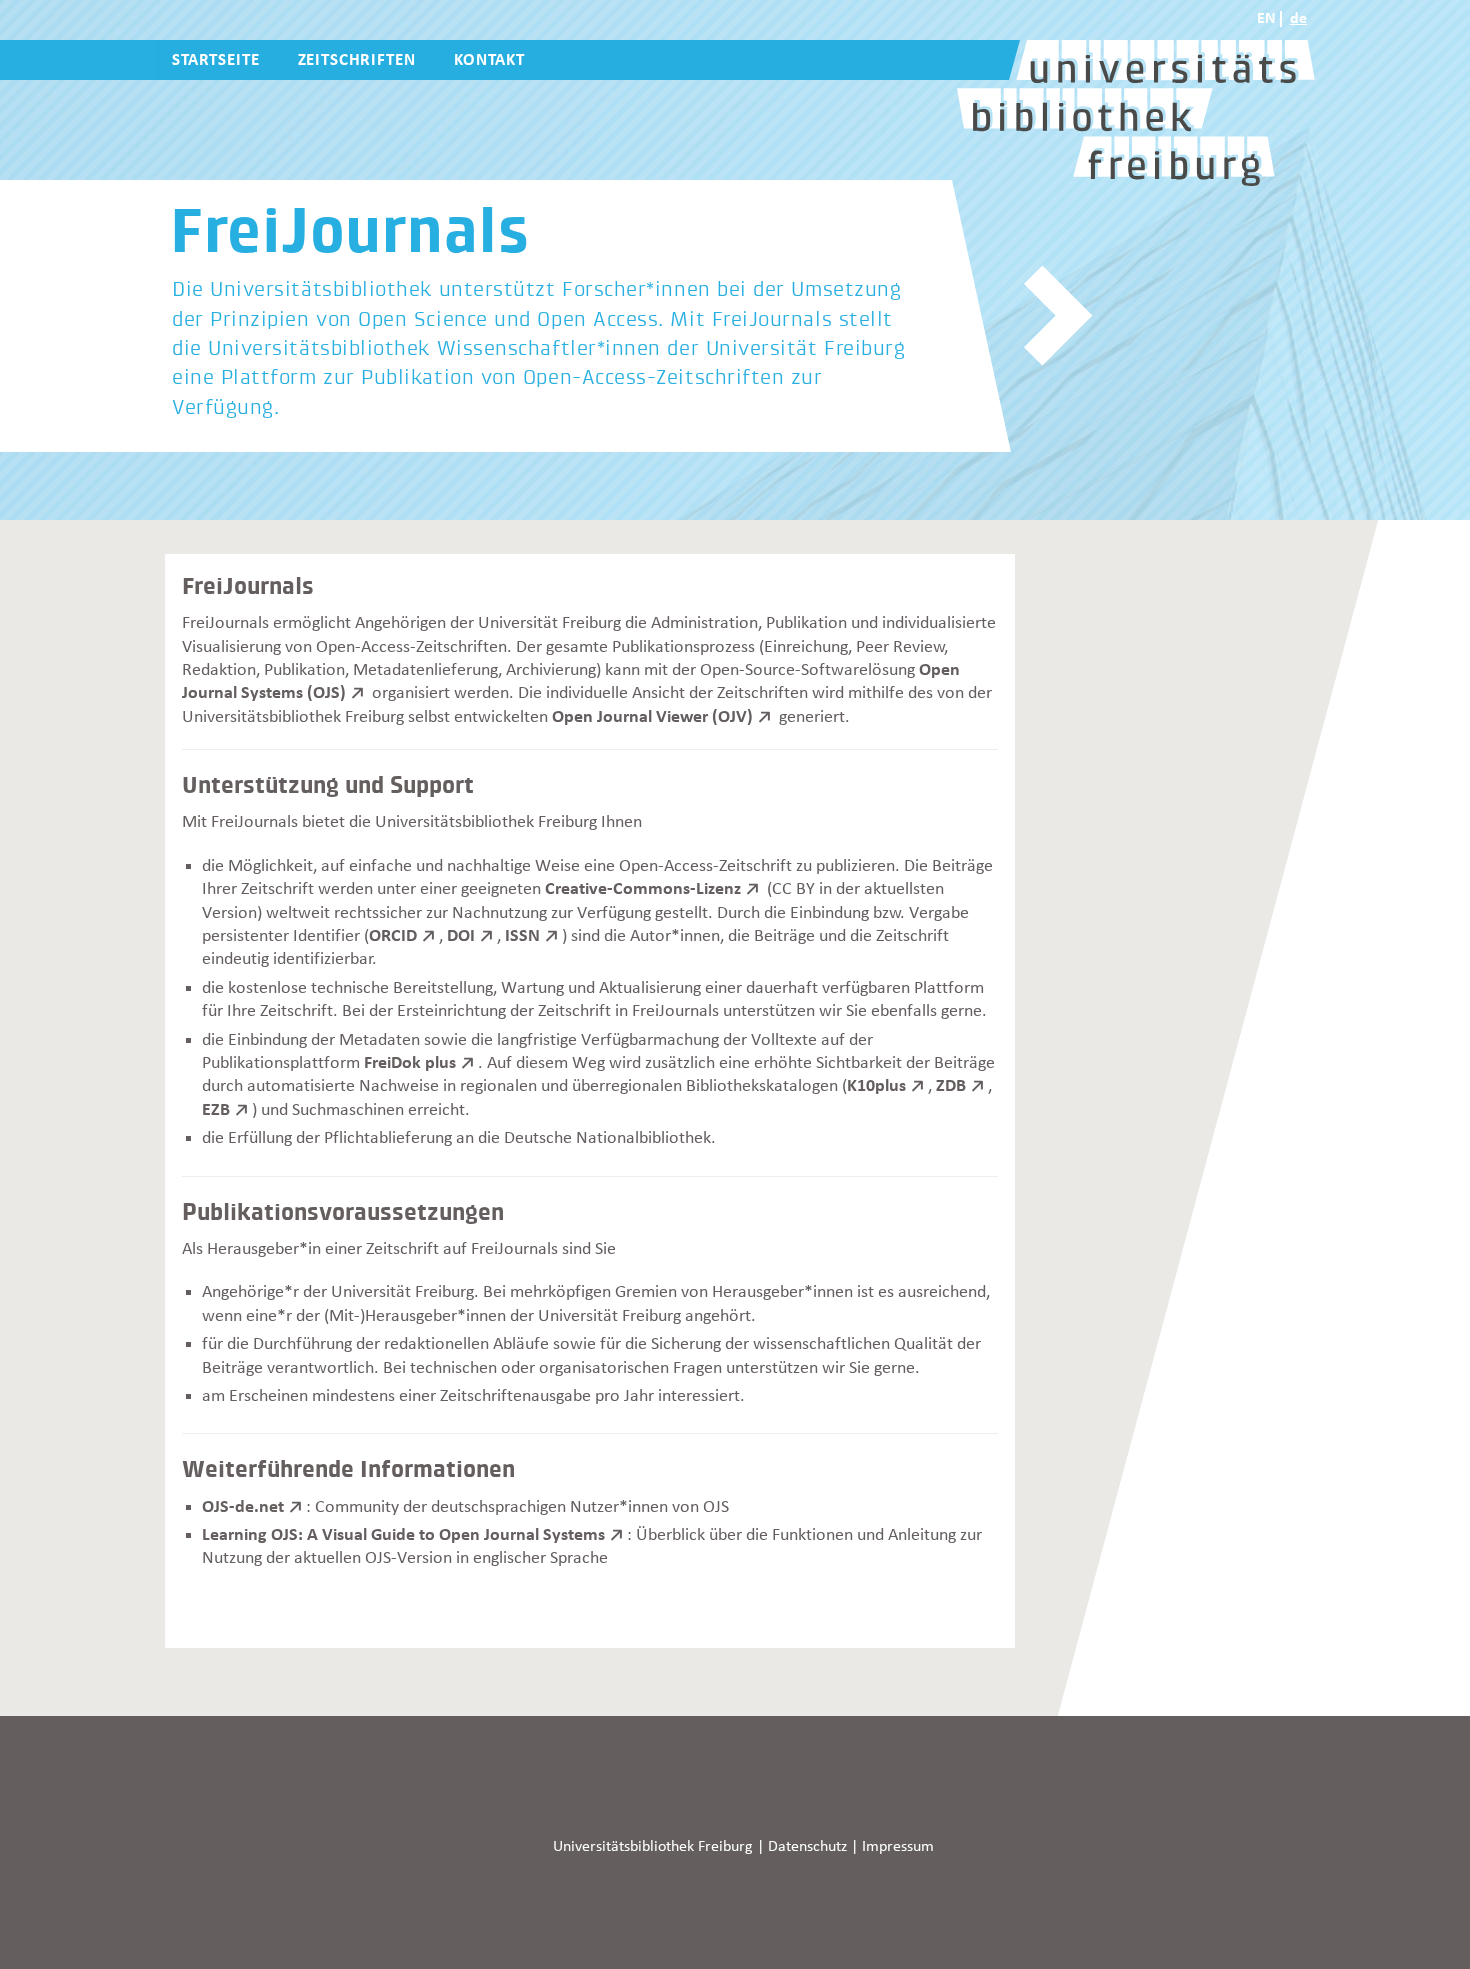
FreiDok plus (410, 1063)
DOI (461, 936)
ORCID (393, 936)
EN (1266, 19)
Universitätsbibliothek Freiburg (653, 1847)
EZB (216, 1110)
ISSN (522, 936)
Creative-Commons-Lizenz (643, 889)
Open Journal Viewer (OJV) (652, 717)
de (1298, 19)
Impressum (898, 1847)
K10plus (876, 1086)
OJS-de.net (243, 1507)
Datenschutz (807, 1847)
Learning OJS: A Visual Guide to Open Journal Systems (403, 1535)
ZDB (951, 1086)
